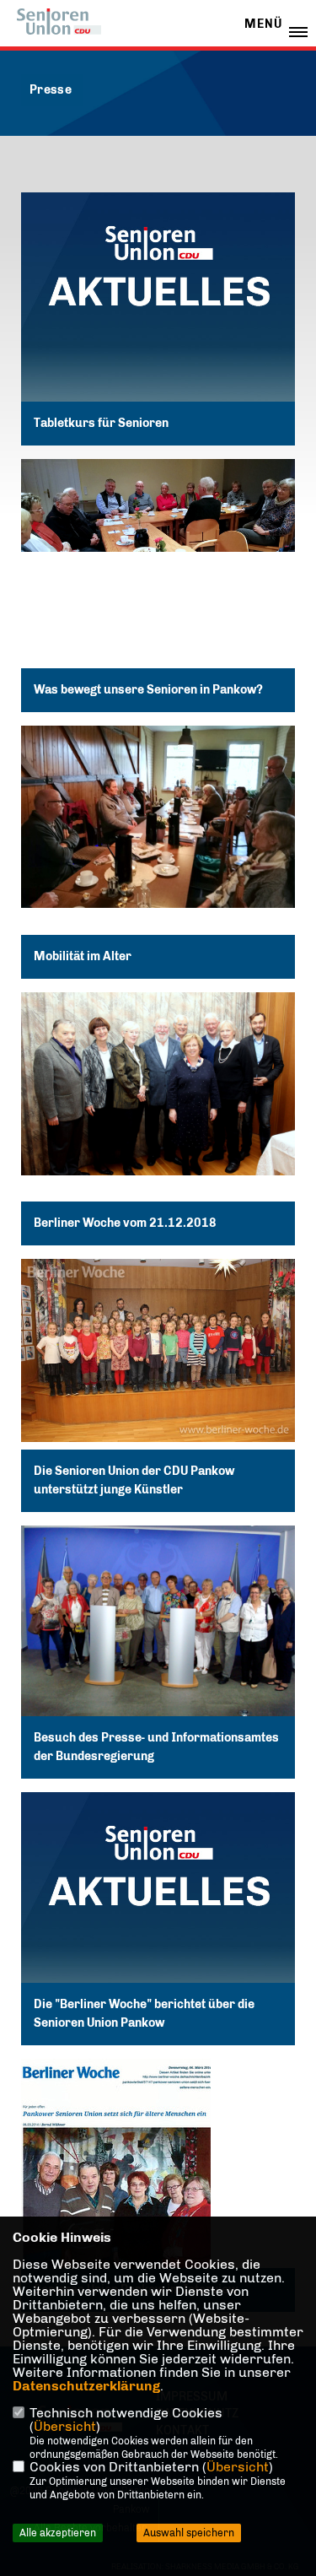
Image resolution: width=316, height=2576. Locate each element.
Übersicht (65, 2426)
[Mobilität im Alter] (158, 817)
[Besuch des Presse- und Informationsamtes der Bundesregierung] (158, 1628)
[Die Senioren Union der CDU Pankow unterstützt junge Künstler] (158, 1350)
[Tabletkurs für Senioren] (158, 329)
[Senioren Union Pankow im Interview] (158, 2185)
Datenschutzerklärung (86, 2386)
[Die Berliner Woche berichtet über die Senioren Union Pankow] (158, 1929)
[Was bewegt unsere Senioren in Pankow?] (158, 505)
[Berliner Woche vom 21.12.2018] (158, 1084)
